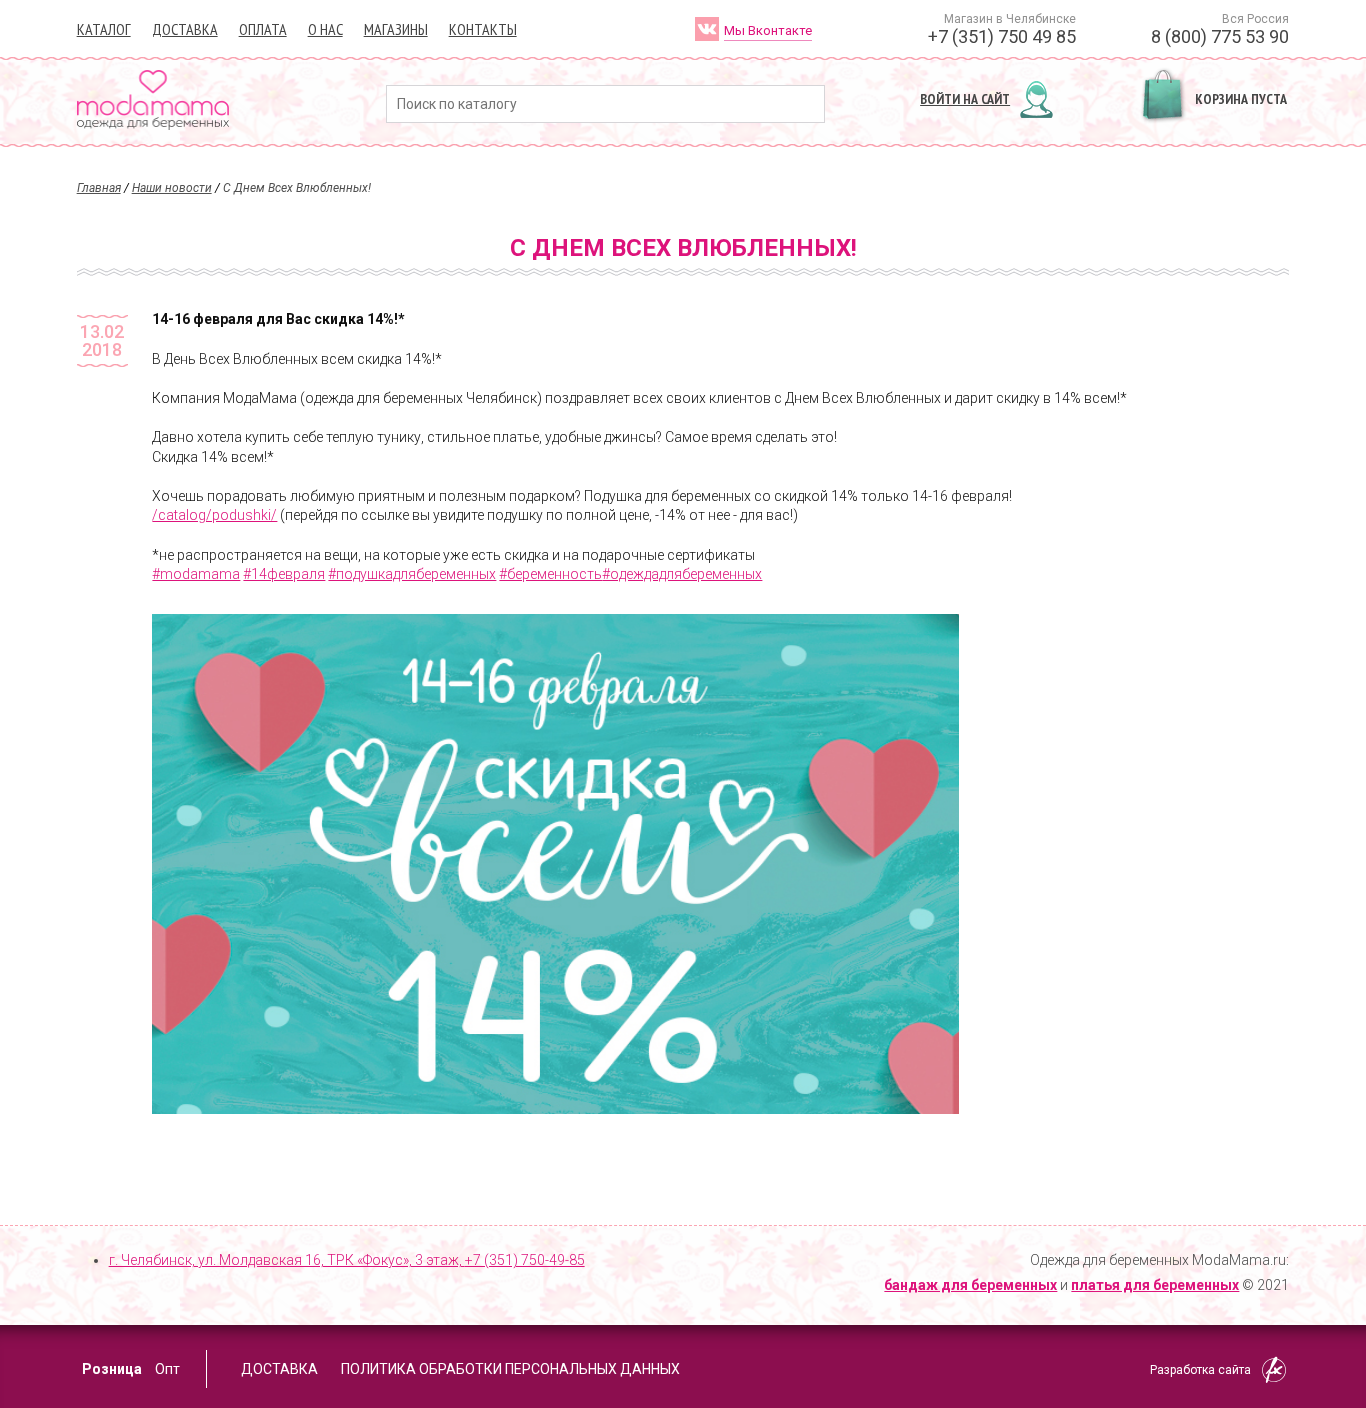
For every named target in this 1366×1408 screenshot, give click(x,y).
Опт (167, 1369)
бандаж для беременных (970, 1285)
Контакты (483, 29)
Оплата (263, 29)
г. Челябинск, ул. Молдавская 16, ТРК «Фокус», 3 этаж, (347, 1260)
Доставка (185, 29)
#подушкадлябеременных (412, 574)
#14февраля (284, 574)
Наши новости (172, 188)
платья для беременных (1155, 1285)
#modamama (196, 574)
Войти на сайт (965, 99)
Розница (112, 1369)
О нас (325, 29)
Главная (99, 188)
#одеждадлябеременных (682, 574)
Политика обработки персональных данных (510, 1369)
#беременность (550, 574)
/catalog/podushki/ (214, 515)
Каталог (104, 29)
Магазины (396, 29)
